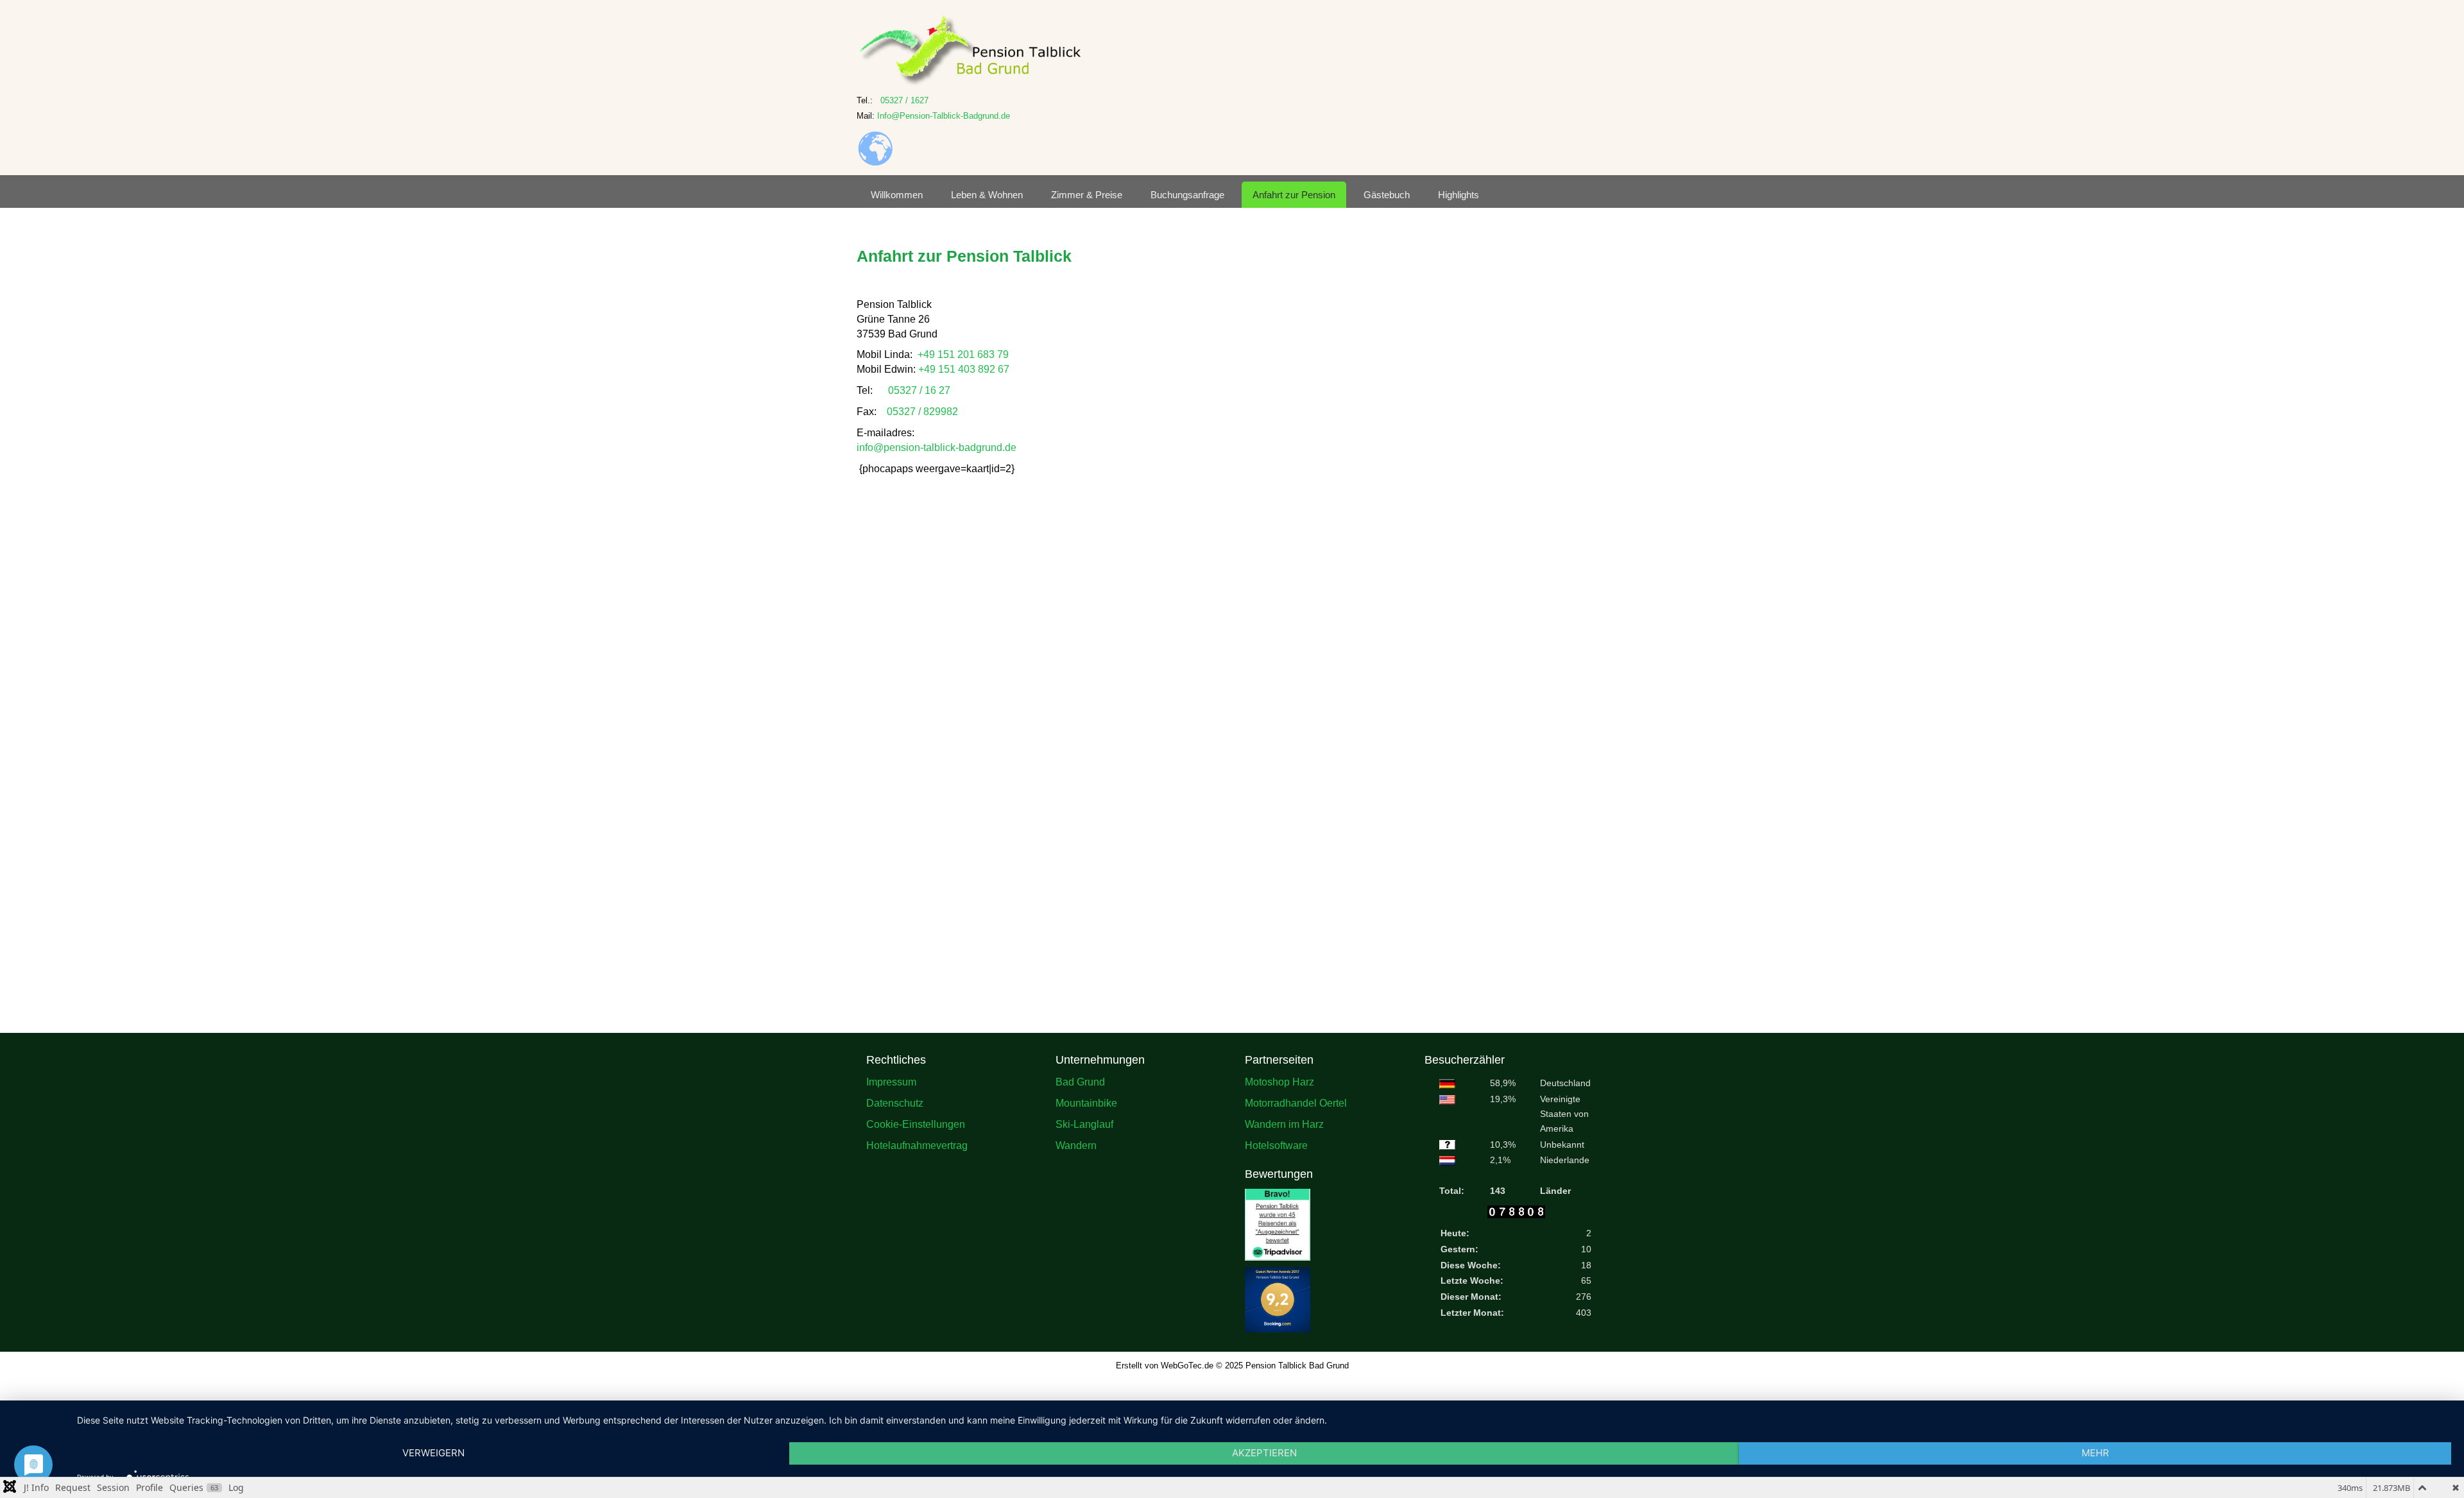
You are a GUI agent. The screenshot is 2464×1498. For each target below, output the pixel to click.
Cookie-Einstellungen (916, 1136)
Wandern (1076, 1158)
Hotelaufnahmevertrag (917, 1158)
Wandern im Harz (1284, 1136)
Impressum (891, 1094)
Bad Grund (1080, 1094)
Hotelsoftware (1276, 1158)
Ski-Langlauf (1084, 1136)
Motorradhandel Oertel (1296, 1115)
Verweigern (433, 1453)
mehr (2095, 1453)
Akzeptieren (1264, 1453)
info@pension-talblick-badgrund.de (937, 447)
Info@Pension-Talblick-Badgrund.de (944, 116)
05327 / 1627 (904, 100)
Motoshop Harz (1279, 1094)
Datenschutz (895, 1115)
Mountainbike (1086, 1115)
